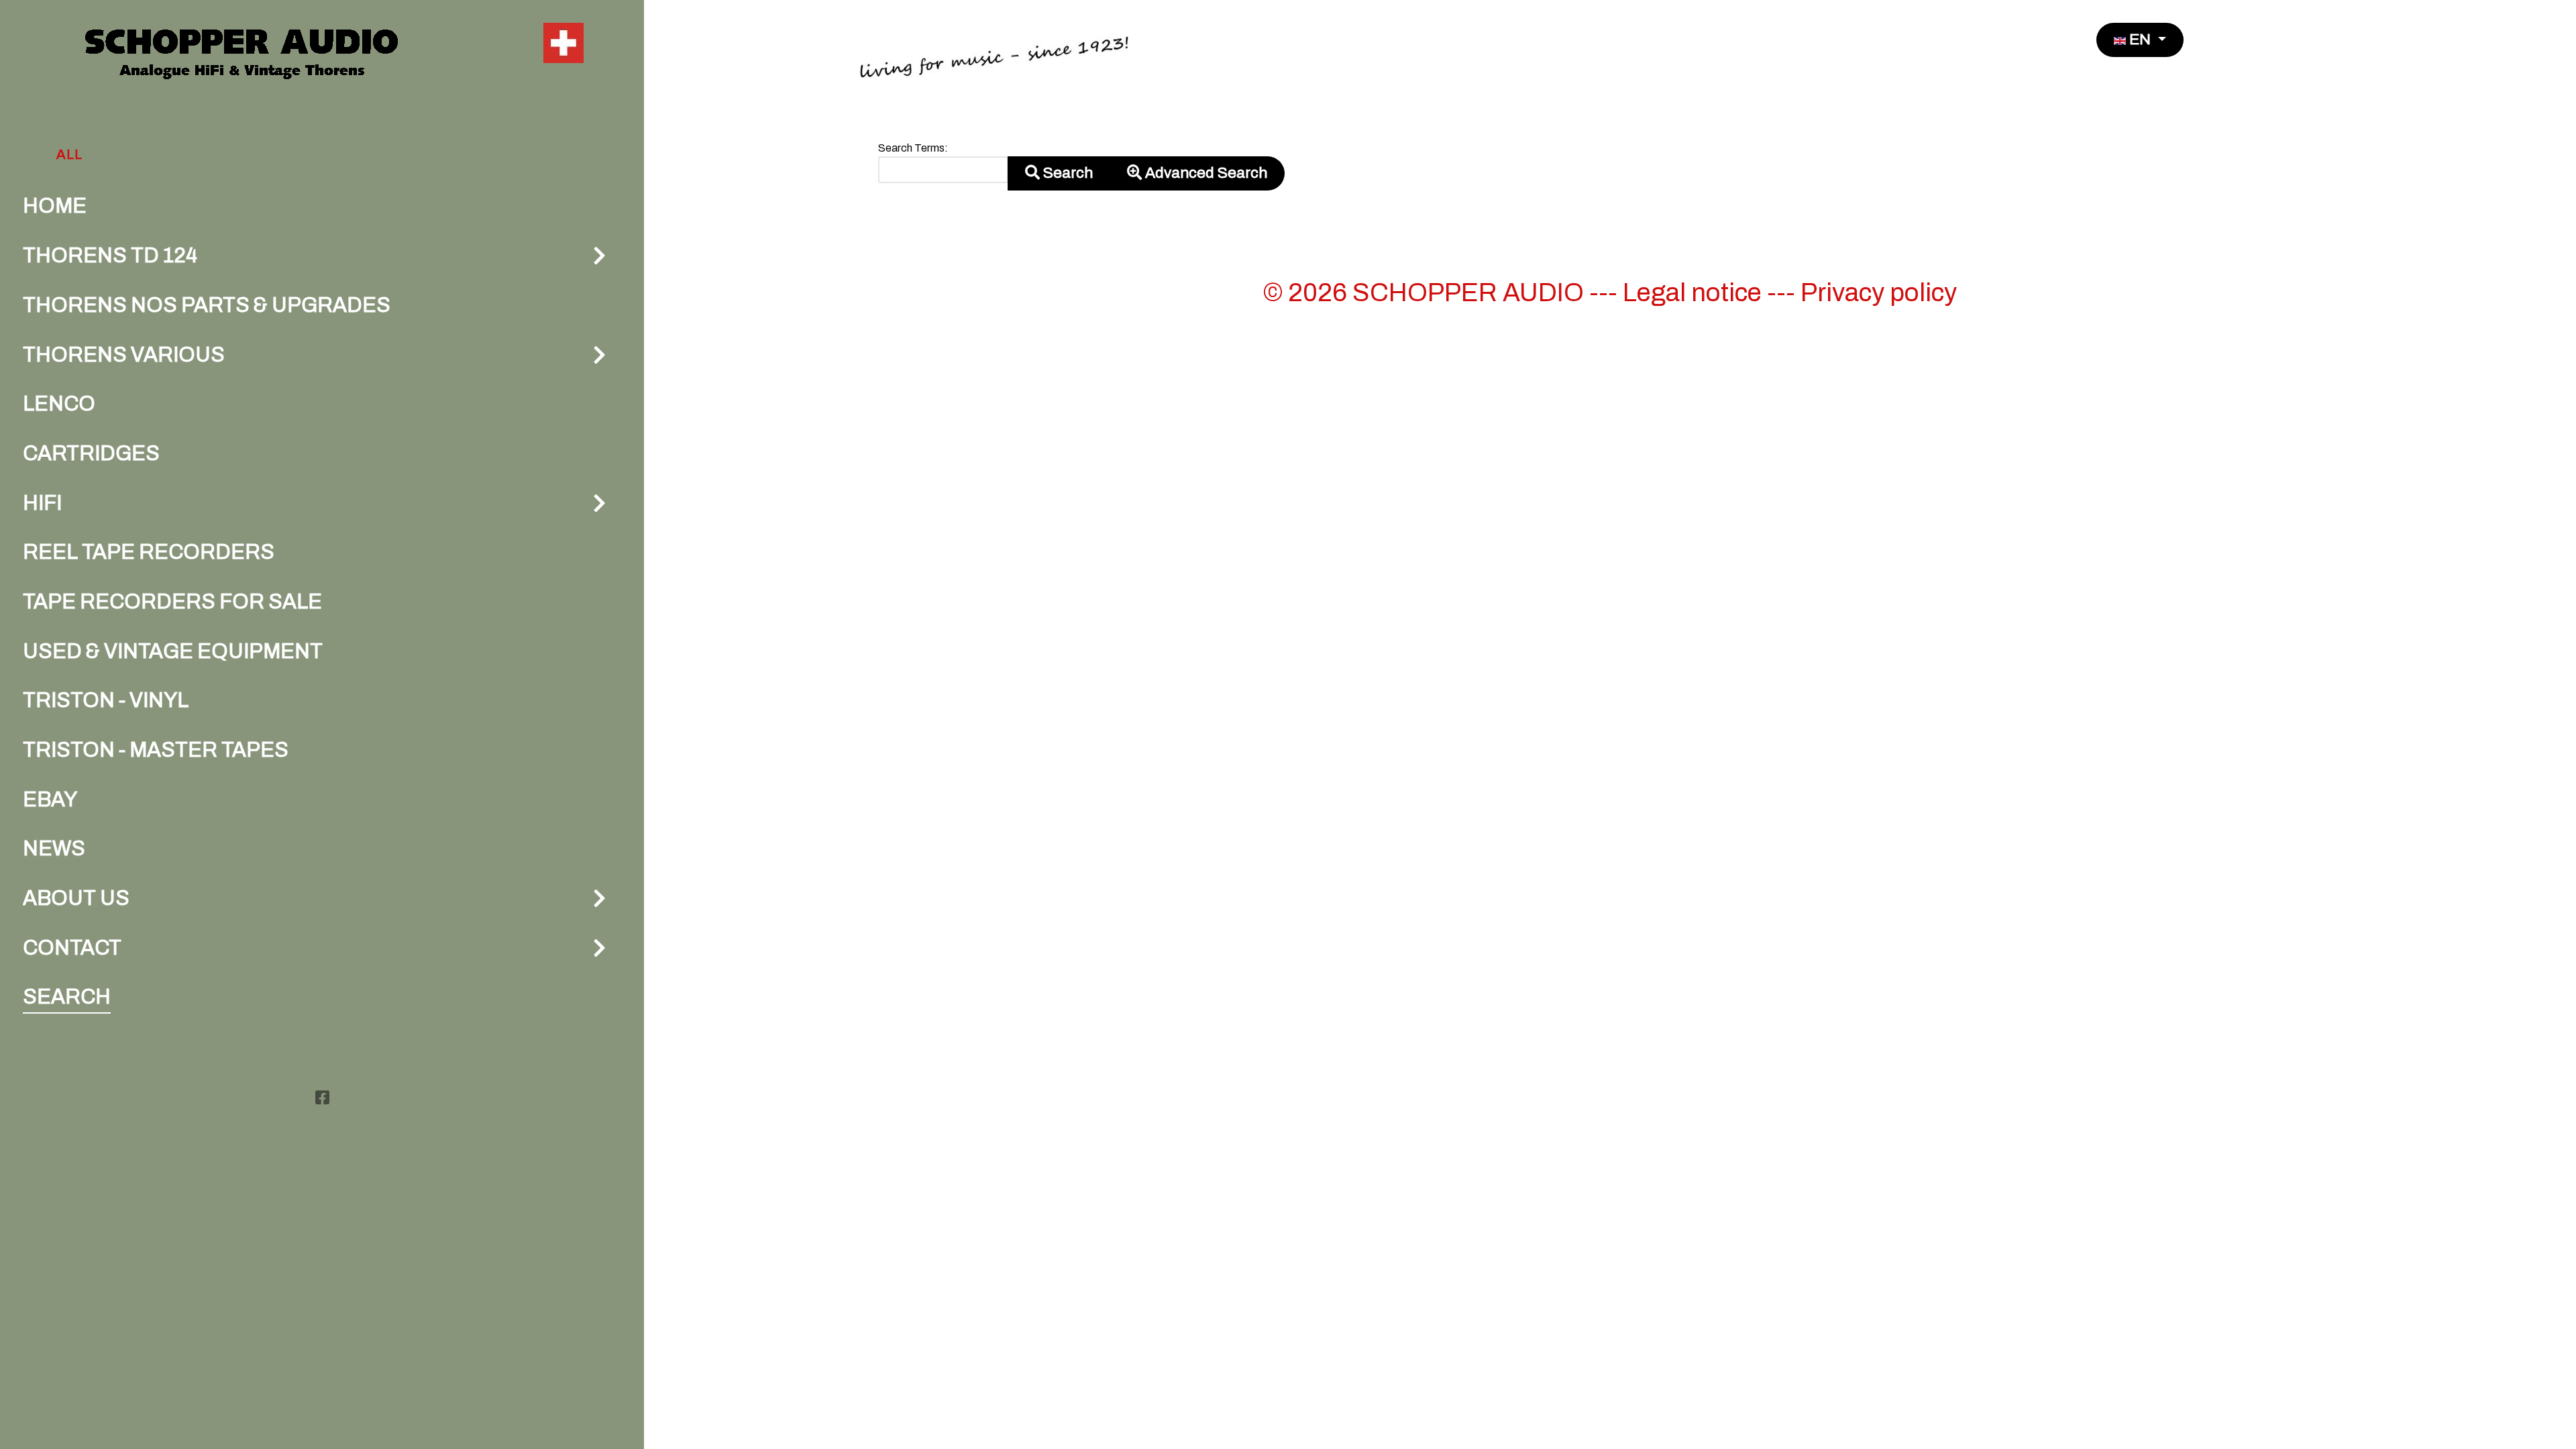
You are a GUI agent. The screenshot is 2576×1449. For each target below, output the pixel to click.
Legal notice (1692, 292)
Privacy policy (1879, 292)
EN (2140, 39)
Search (1066, 173)
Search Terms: (913, 148)
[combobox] (943, 170)
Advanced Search (1204, 173)
